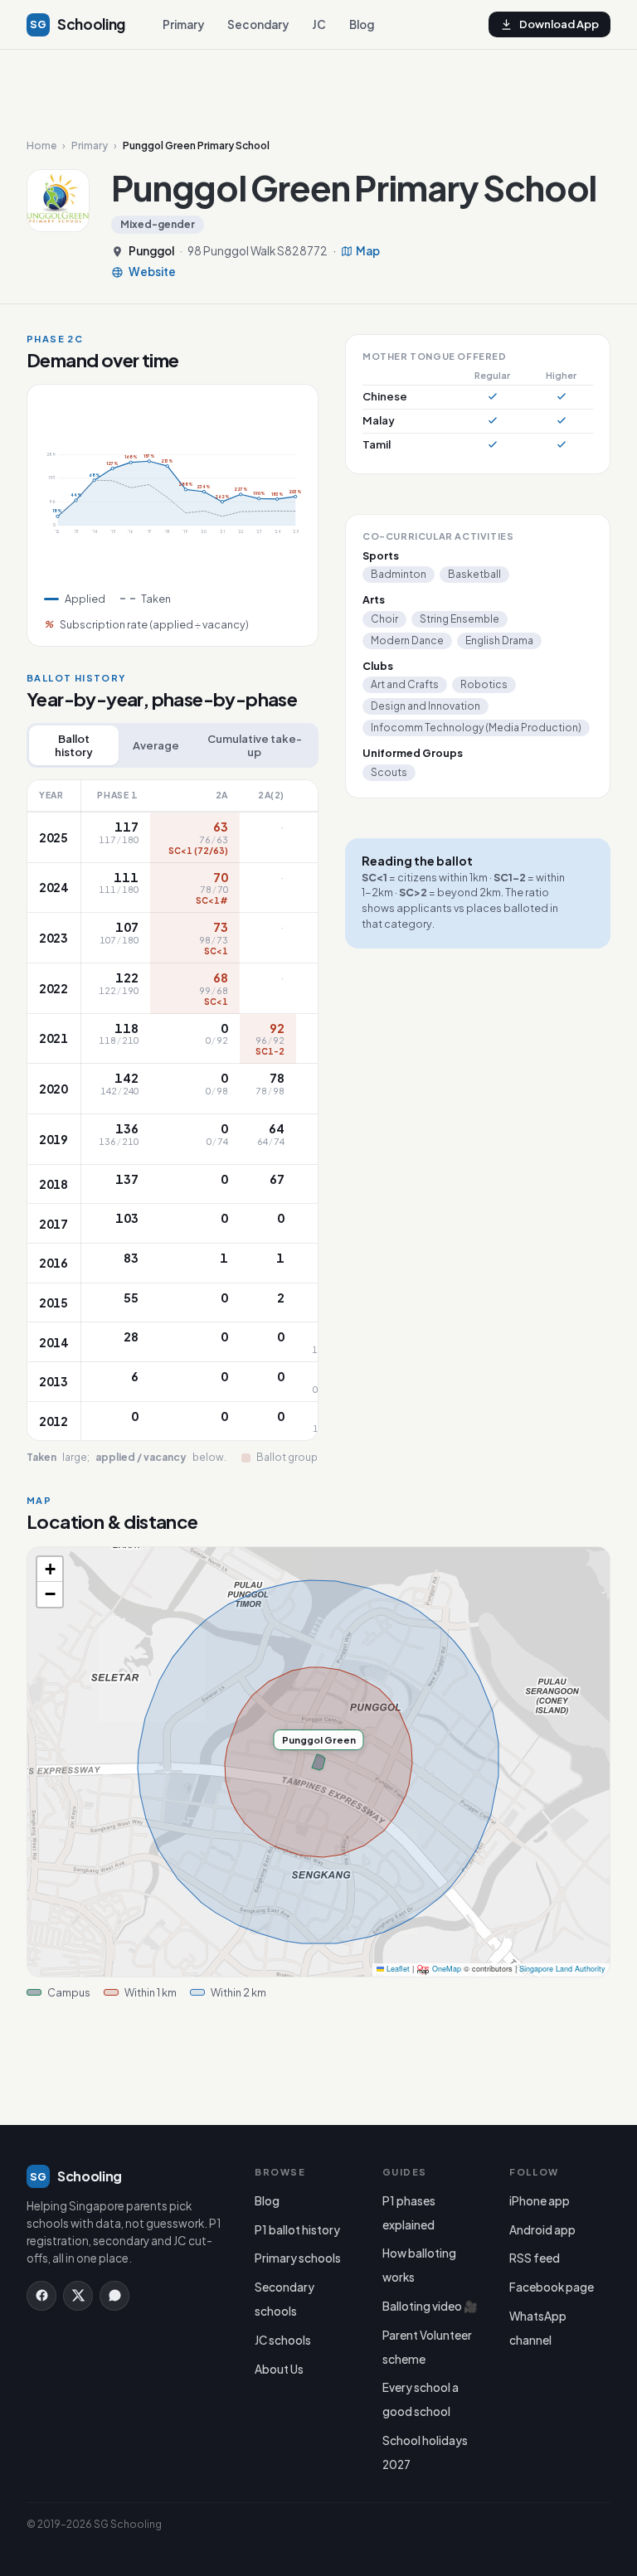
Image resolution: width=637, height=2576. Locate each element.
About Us (279, 2369)
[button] (50, 1569)
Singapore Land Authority (562, 1969)
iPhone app (540, 2201)
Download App (559, 24)
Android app (542, 2230)
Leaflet (397, 1969)
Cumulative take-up (255, 745)
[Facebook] (41, 2296)
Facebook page (552, 2287)
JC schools (283, 2340)
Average (156, 745)
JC (319, 24)
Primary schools (298, 2258)
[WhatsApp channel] (114, 2296)
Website (152, 272)
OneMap (447, 1969)
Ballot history (74, 745)
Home (41, 146)
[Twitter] (78, 2296)
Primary (183, 24)
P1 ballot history (297, 2230)
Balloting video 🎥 (430, 2306)
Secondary (258, 24)
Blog (362, 24)
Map (368, 251)
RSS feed (535, 2258)
